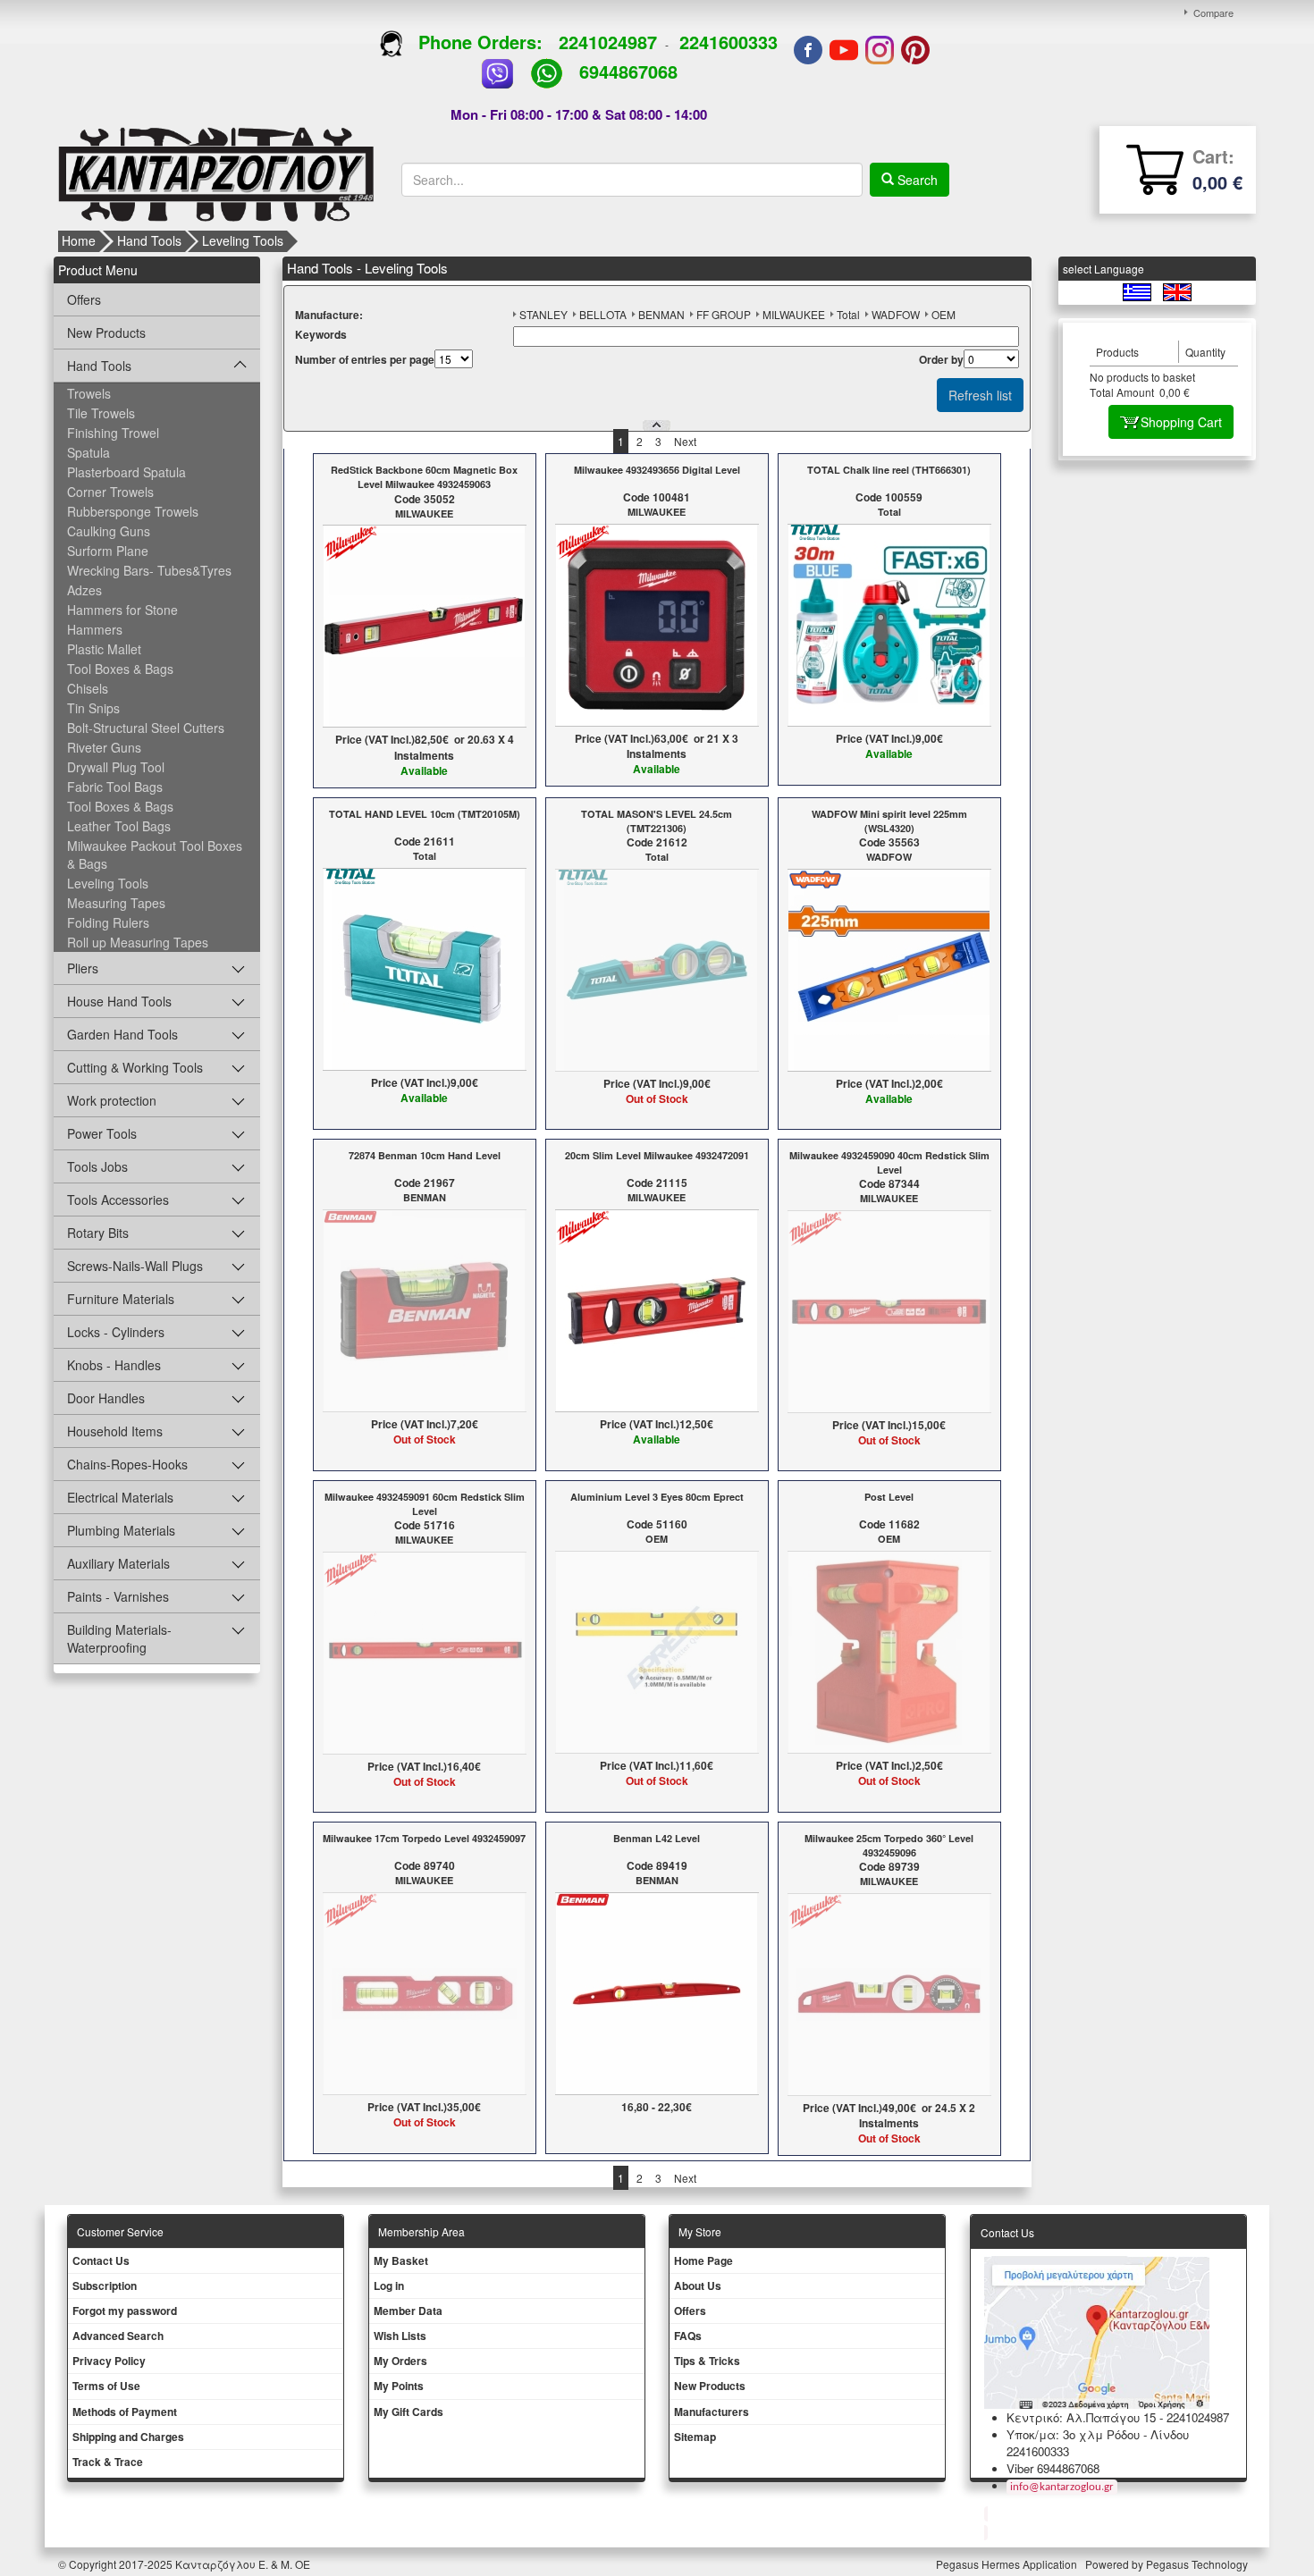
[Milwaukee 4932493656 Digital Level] (657, 624)
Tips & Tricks (707, 2361)
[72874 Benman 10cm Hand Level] (424, 1309)
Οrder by (941, 360)
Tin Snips (93, 708)
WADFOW (896, 314)
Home (79, 240)
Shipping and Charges (128, 2437)
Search (916, 180)
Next (685, 441)
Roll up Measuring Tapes (138, 942)
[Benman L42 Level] (657, 1991)
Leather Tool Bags (119, 826)
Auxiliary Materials (118, 1563)
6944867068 (628, 71)
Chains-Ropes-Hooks (127, 1464)
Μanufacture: (329, 315)
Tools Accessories (118, 1200)
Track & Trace (108, 2462)
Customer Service (120, 2231)
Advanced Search (118, 2336)
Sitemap (695, 2437)
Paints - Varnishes (118, 1596)
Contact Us (101, 2260)
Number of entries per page (365, 360)
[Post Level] (889, 1650)
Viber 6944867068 (1053, 2468)
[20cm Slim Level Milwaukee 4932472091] (657, 1309)
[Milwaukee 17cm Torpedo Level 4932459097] (424, 1991)
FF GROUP (724, 314)
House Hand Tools (119, 1001)
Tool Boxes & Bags (120, 669)
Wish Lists (400, 2336)
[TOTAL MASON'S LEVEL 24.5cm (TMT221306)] (657, 969)
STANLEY (543, 314)
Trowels (89, 393)
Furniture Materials (121, 1299)
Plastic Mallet (104, 649)
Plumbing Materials (121, 1530)
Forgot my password (125, 2311)
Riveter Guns (104, 747)
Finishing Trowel (113, 433)
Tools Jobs (97, 1166)
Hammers (95, 629)
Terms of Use (106, 2386)
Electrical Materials (120, 1497)
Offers (84, 299)
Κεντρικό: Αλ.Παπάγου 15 (1081, 2417)
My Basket (401, 2260)
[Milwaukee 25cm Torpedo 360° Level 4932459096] (889, 1993)
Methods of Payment (125, 2412)
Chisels (88, 688)
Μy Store (700, 2231)
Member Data (408, 2311)
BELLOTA (603, 314)
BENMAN (661, 314)
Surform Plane (108, 551)
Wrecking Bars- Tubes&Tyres (149, 570)
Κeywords (321, 335)
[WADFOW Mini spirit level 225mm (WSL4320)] (889, 969)
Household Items (115, 1431)
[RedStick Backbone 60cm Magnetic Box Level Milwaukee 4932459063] (424, 625)
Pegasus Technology (1198, 2564)
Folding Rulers (108, 922)
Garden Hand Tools (122, 1034)
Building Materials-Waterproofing (119, 1638)
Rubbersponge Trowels (133, 511)
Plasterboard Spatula (126, 472)
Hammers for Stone (122, 610)
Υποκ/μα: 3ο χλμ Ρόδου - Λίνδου (1098, 2434)
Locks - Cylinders (116, 1332)
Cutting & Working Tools (135, 1067)
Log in (389, 2286)
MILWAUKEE (794, 314)
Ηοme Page (703, 2260)
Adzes (84, 590)
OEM (943, 314)
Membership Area (421, 2231)
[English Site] (1177, 291)
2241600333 (729, 42)
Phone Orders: (480, 42)
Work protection (112, 1100)
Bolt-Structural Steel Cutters (146, 728)
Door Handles (106, 1398)
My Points (399, 2386)
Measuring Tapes (116, 903)
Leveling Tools (243, 240)
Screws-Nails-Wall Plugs (135, 1266)
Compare (1213, 13)
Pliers (83, 968)
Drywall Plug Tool (116, 767)
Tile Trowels (101, 413)
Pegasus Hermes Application (1008, 2564)
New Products (106, 333)
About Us (698, 2286)
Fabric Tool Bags (115, 787)
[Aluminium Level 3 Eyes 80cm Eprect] (657, 1650)
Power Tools (102, 1133)
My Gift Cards (409, 2412)
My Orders (400, 2361)
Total (848, 314)
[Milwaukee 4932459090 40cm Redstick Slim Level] (889, 1310)
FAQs (688, 2336)
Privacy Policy (109, 2361)
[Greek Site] (1138, 291)
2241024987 (608, 42)
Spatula (88, 452)
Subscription (105, 2286)
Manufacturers (712, 2412)
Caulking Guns (109, 531)
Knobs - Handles (114, 1365)
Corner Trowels (110, 492)
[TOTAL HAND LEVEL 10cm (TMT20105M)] (424, 967)
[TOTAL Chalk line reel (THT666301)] (889, 624)
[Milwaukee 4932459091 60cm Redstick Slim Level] (424, 1652)
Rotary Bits (98, 1233)
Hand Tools (149, 240)
